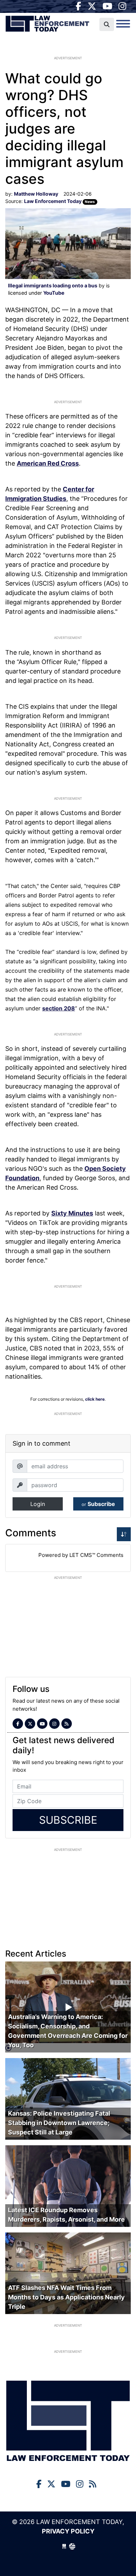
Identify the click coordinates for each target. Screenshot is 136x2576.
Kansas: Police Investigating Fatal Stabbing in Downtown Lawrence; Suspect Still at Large (59, 2123)
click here (95, 1399)
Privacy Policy (68, 2531)
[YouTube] (107, 6)
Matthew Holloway (36, 194)
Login (38, 1504)
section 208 (59, 1008)
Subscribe (98, 1504)
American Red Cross (48, 463)
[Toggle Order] (124, 1534)
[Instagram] (122, 6)
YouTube (54, 293)
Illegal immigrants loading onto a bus (53, 285)
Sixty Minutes (72, 1213)
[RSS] (67, 1724)
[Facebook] (78, 6)
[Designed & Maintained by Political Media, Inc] (64, 2546)
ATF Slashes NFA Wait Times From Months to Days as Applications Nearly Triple (66, 2297)
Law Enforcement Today (47, 26)
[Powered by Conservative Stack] (72, 2546)
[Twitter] (92, 6)
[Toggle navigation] (123, 24)
